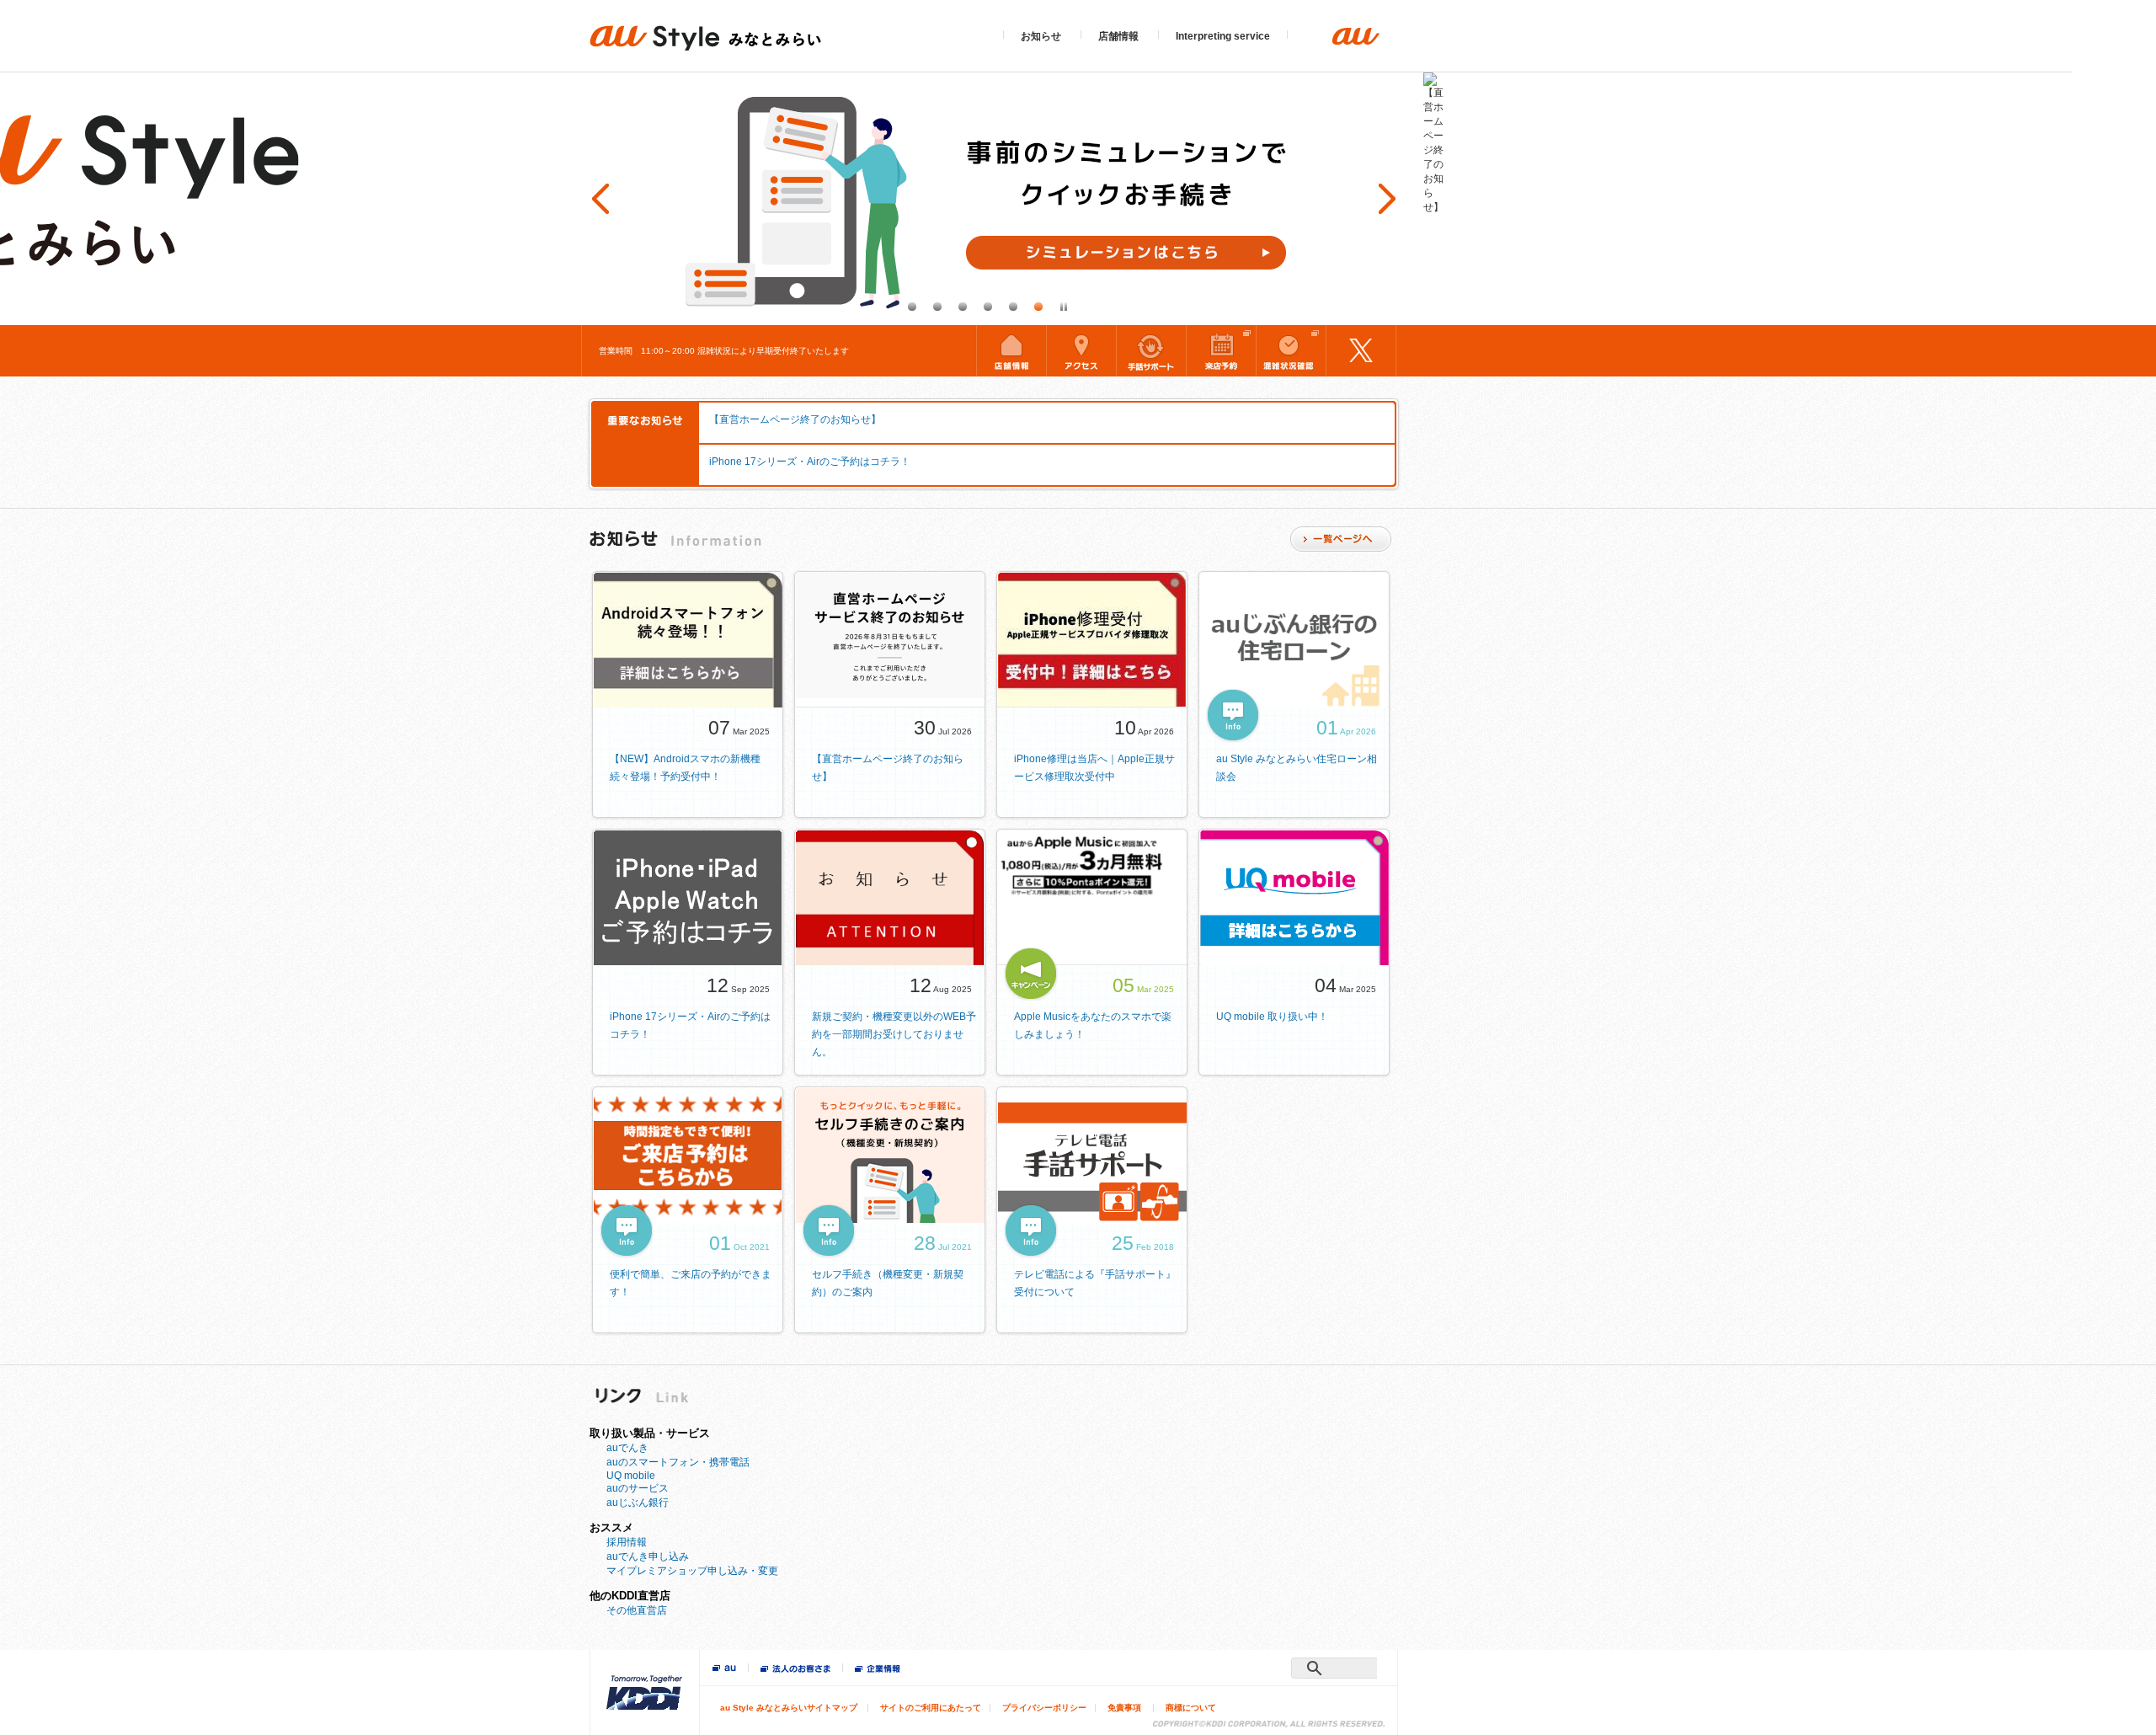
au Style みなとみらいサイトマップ (789, 1708)
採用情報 (627, 1542)
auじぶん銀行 (638, 1503)
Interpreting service (1223, 36)
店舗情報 (1118, 36)
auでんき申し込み (648, 1556)
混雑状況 (1291, 350)
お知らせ (1041, 36)
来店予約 (1221, 350)
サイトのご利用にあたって (931, 1708)
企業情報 (878, 1670)
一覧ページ (1341, 539)
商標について (1191, 1708)
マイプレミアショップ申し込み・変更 (692, 1571)
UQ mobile (631, 1476)
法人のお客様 (795, 1670)
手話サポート (1151, 350)
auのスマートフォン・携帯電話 (678, 1462)
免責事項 (1124, 1708)
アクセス (1081, 350)
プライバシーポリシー (1044, 1708)
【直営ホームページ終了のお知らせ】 (795, 419)
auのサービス (638, 1488)
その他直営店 (637, 1610)
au (724, 1669)
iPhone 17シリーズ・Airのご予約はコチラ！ (810, 462)
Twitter (1361, 350)
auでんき (627, 1448)
